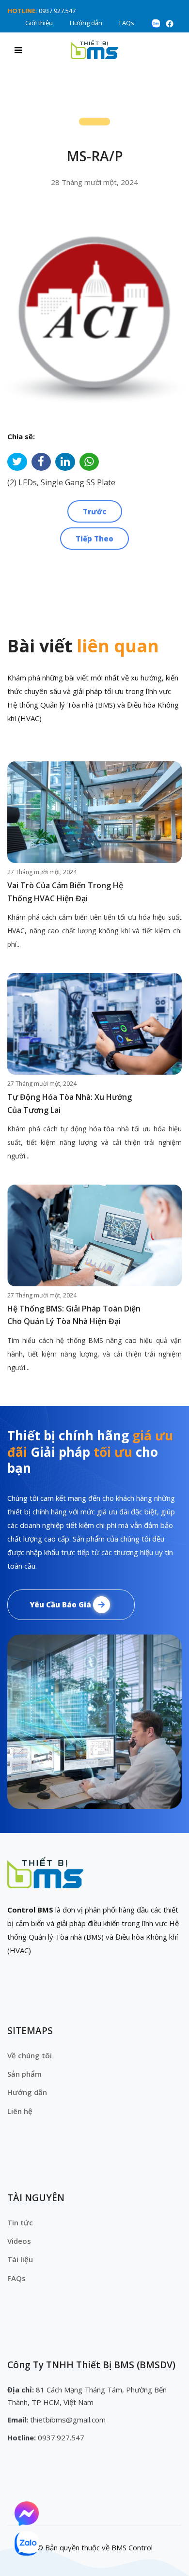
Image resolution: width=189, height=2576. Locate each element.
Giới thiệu (39, 23)
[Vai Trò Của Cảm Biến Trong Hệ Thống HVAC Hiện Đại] (94, 812)
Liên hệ (20, 2111)
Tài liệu (20, 2259)
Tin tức (20, 2222)
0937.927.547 (57, 11)
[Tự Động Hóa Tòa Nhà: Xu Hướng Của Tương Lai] (94, 1024)
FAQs (127, 23)
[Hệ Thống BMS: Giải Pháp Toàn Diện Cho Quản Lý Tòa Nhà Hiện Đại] (94, 1235)
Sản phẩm (24, 2074)
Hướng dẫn (86, 23)
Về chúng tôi (30, 2055)
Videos (19, 2241)
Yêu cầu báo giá (61, 1604)
